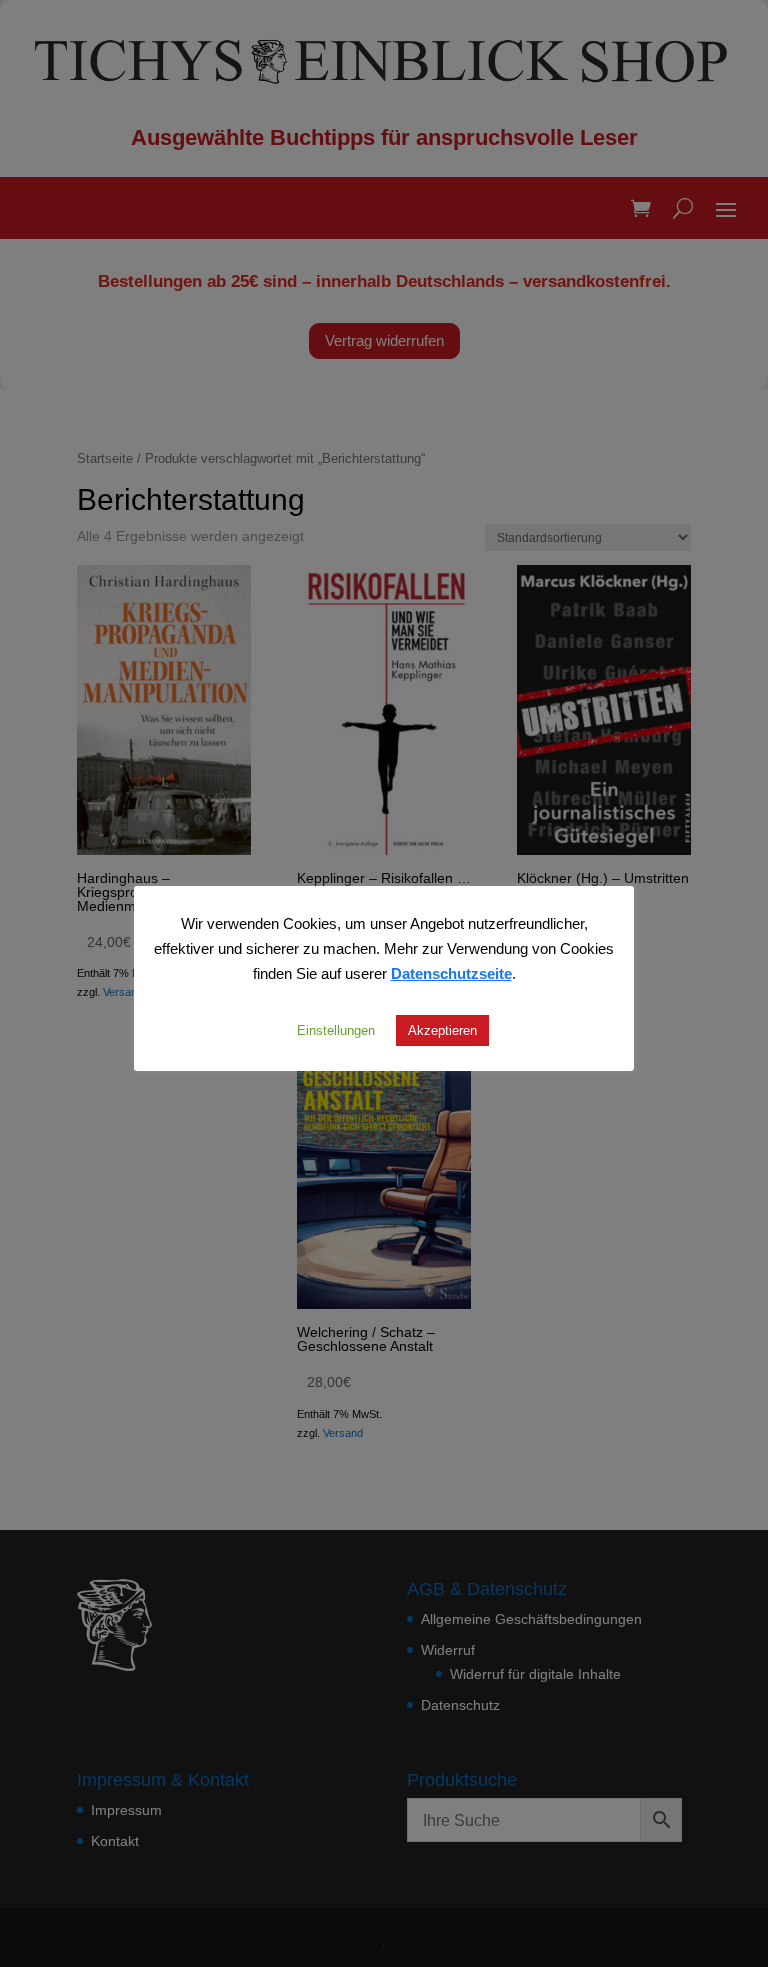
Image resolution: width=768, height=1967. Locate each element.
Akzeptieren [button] (442, 1030)
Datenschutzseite (451, 973)
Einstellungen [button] (336, 1030)
